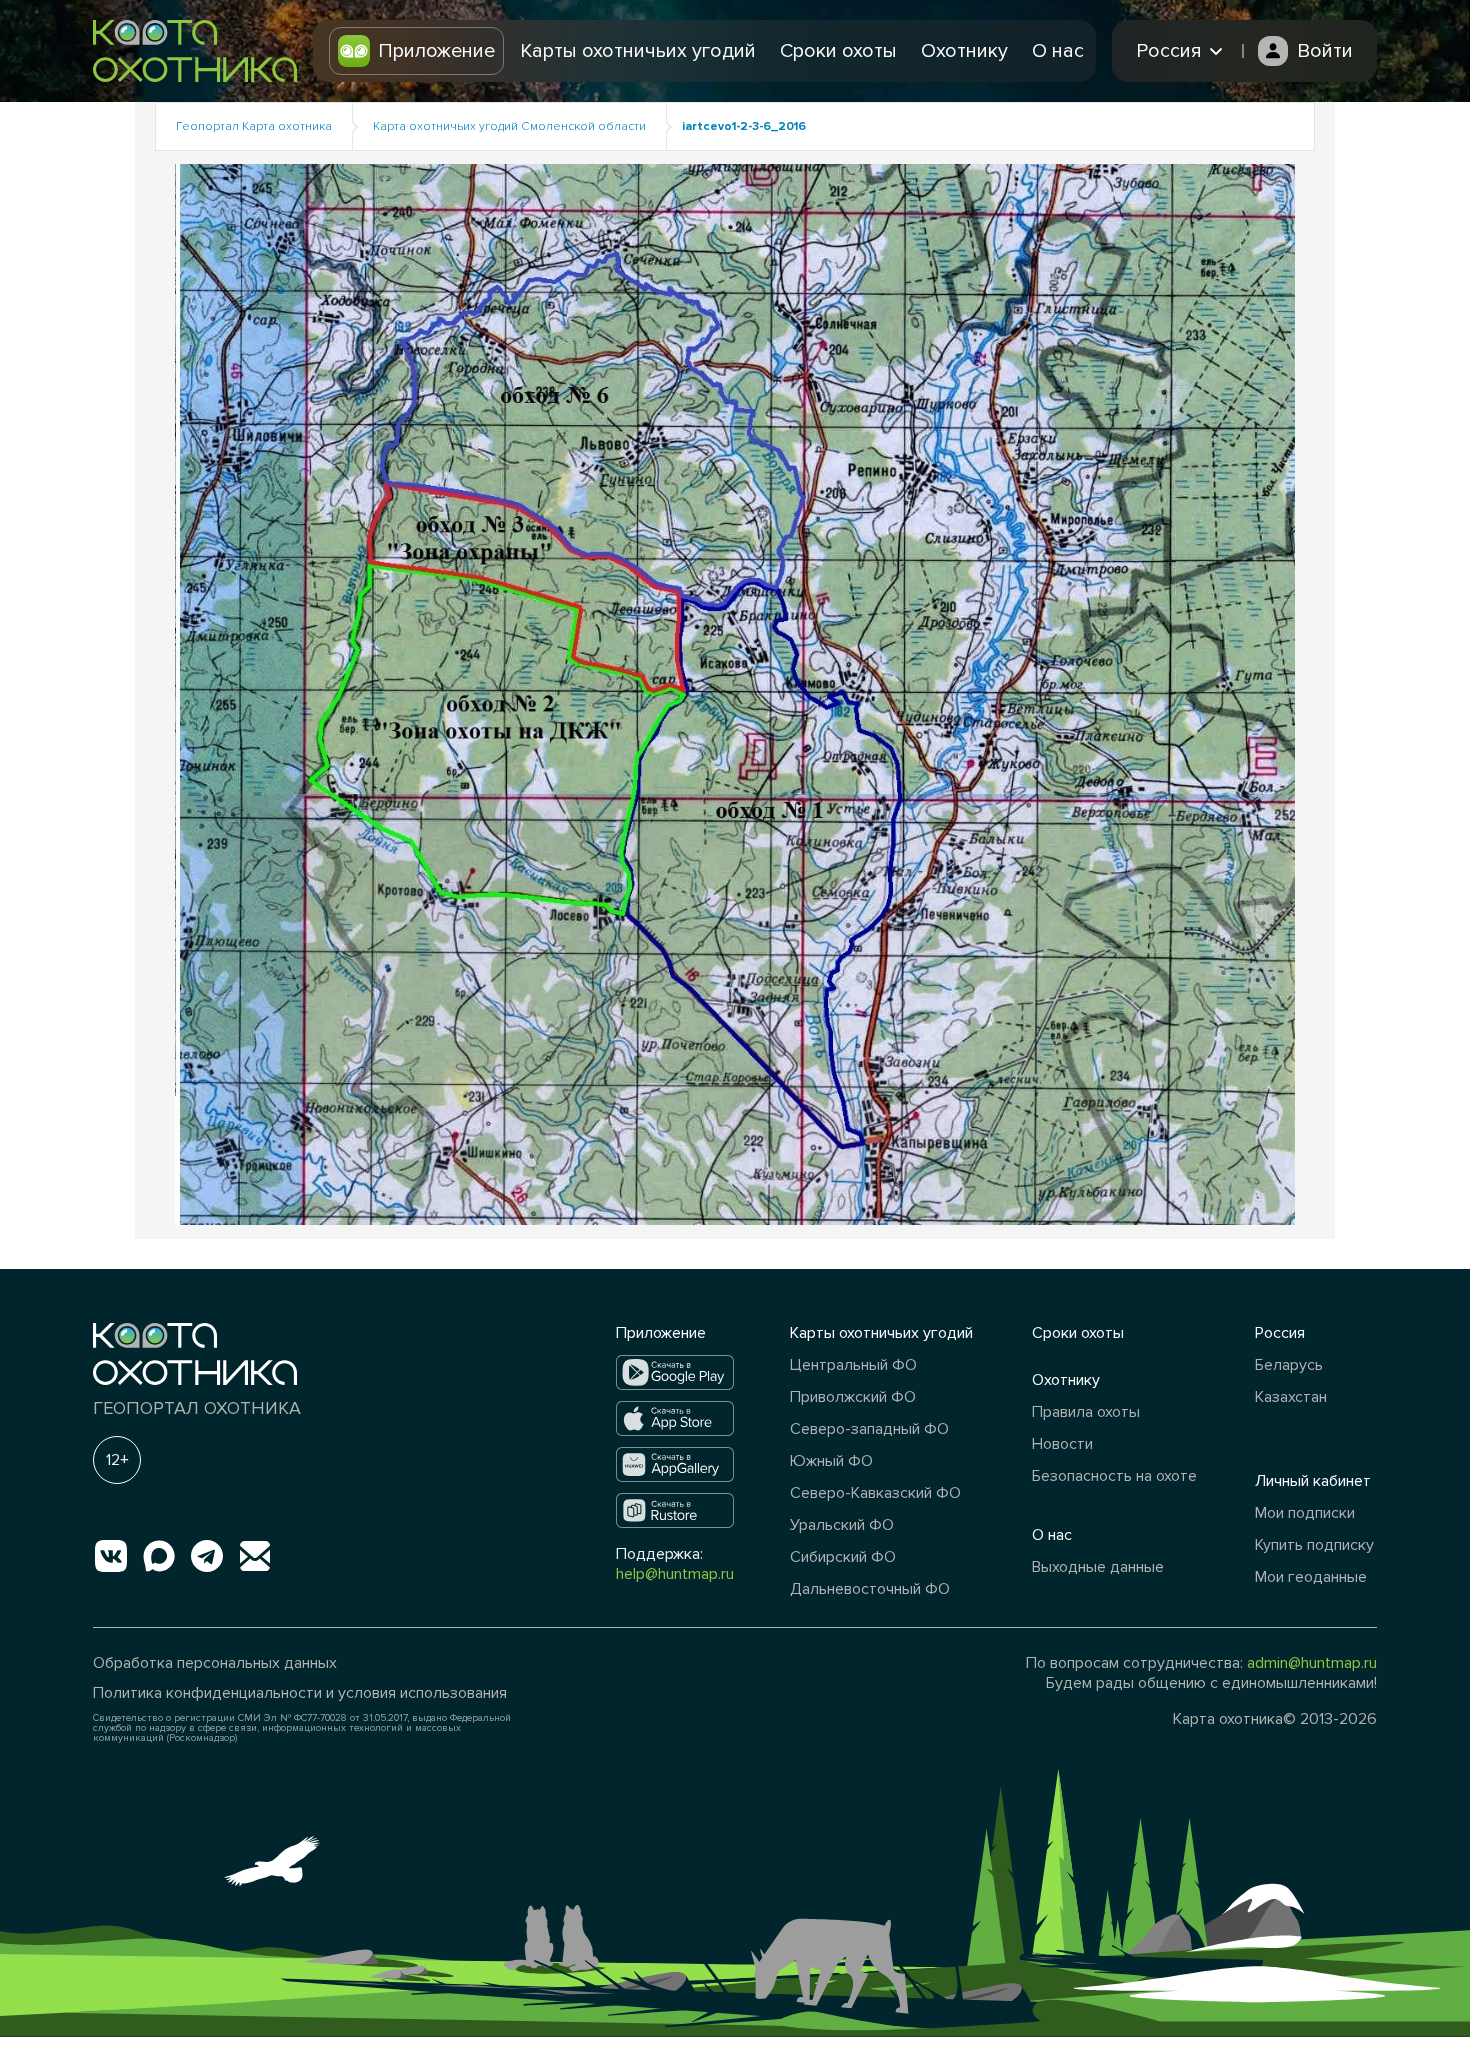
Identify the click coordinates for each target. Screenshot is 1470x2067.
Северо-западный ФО (869, 1429)
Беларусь (1289, 1365)
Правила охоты (1086, 1412)
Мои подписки (1305, 1513)
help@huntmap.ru (675, 1574)
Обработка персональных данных (215, 1663)
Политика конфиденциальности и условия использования (300, 1693)
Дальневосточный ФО (870, 1589)
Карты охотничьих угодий (638, 51)
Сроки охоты (838, 51)
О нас (1058, 51)
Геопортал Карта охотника (254, 126)
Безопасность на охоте (1114, 1476)
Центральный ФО (853, 1365)
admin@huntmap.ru (1312, 1663)
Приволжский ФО (853, 1397)
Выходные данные (1098, 1567)
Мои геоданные (1311, 1577)
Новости (1062, 1444)
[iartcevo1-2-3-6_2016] (735, 693)
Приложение (436, 51)
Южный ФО (831, 1461)
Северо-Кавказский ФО (875, 1493)
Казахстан (1291, 1397)
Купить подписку (1314, 1545)
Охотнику (964, 51)
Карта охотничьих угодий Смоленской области (509, 126)
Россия (1280, 1333)
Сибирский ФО (843, 1557)
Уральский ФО (842, 1525)
